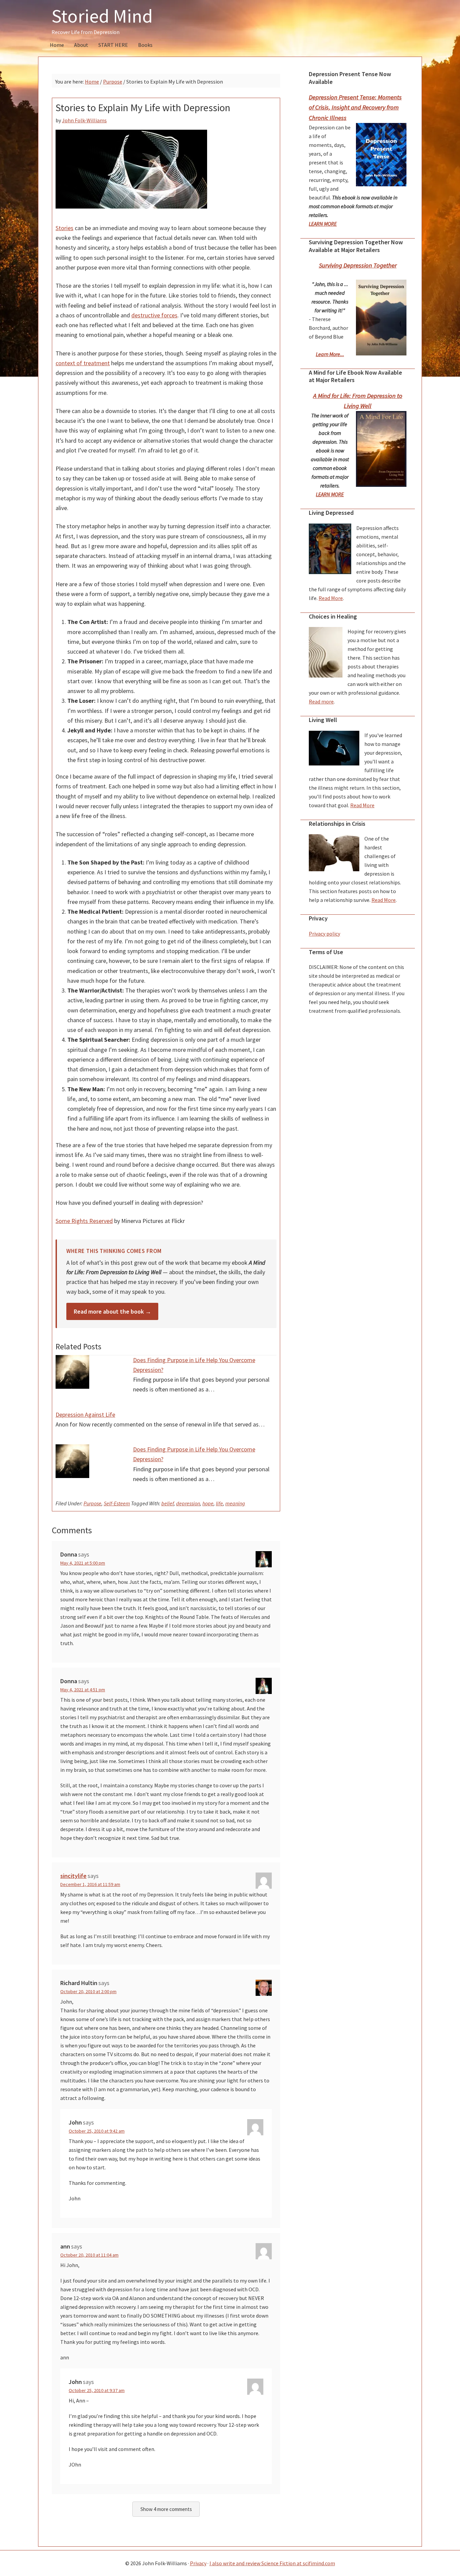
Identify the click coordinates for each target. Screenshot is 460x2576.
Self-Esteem (117, 1503)
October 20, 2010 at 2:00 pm (88, 1991)
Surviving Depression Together (358, 265)
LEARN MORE (323, 224)
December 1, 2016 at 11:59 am (90, 1884)
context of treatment (83, 363)
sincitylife (73, 1876)
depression (188, 1503)
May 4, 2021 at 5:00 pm (83, 1563)
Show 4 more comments (166, 2509)
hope (208, 1503)
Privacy (198, 2563)
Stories (64, 228)
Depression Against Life (85, 1415)
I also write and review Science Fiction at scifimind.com (272, 2563)
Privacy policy (324, 934)
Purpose (92, 1503)
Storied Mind (102, 16)
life (219, 1503)
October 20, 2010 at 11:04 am (89, 2255)
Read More (331, 598)
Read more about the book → (112, 1311)
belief (168, 1503)
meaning (235, 1503)
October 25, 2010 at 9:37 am (97, 2390)
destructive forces (154, 315)
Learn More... (330, 354)
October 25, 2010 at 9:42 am (97, 2131)
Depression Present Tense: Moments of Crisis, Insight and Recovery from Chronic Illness (355, 107)
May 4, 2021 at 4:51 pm (83, 1690)
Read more (321, 701)
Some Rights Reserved (84, 1221)
